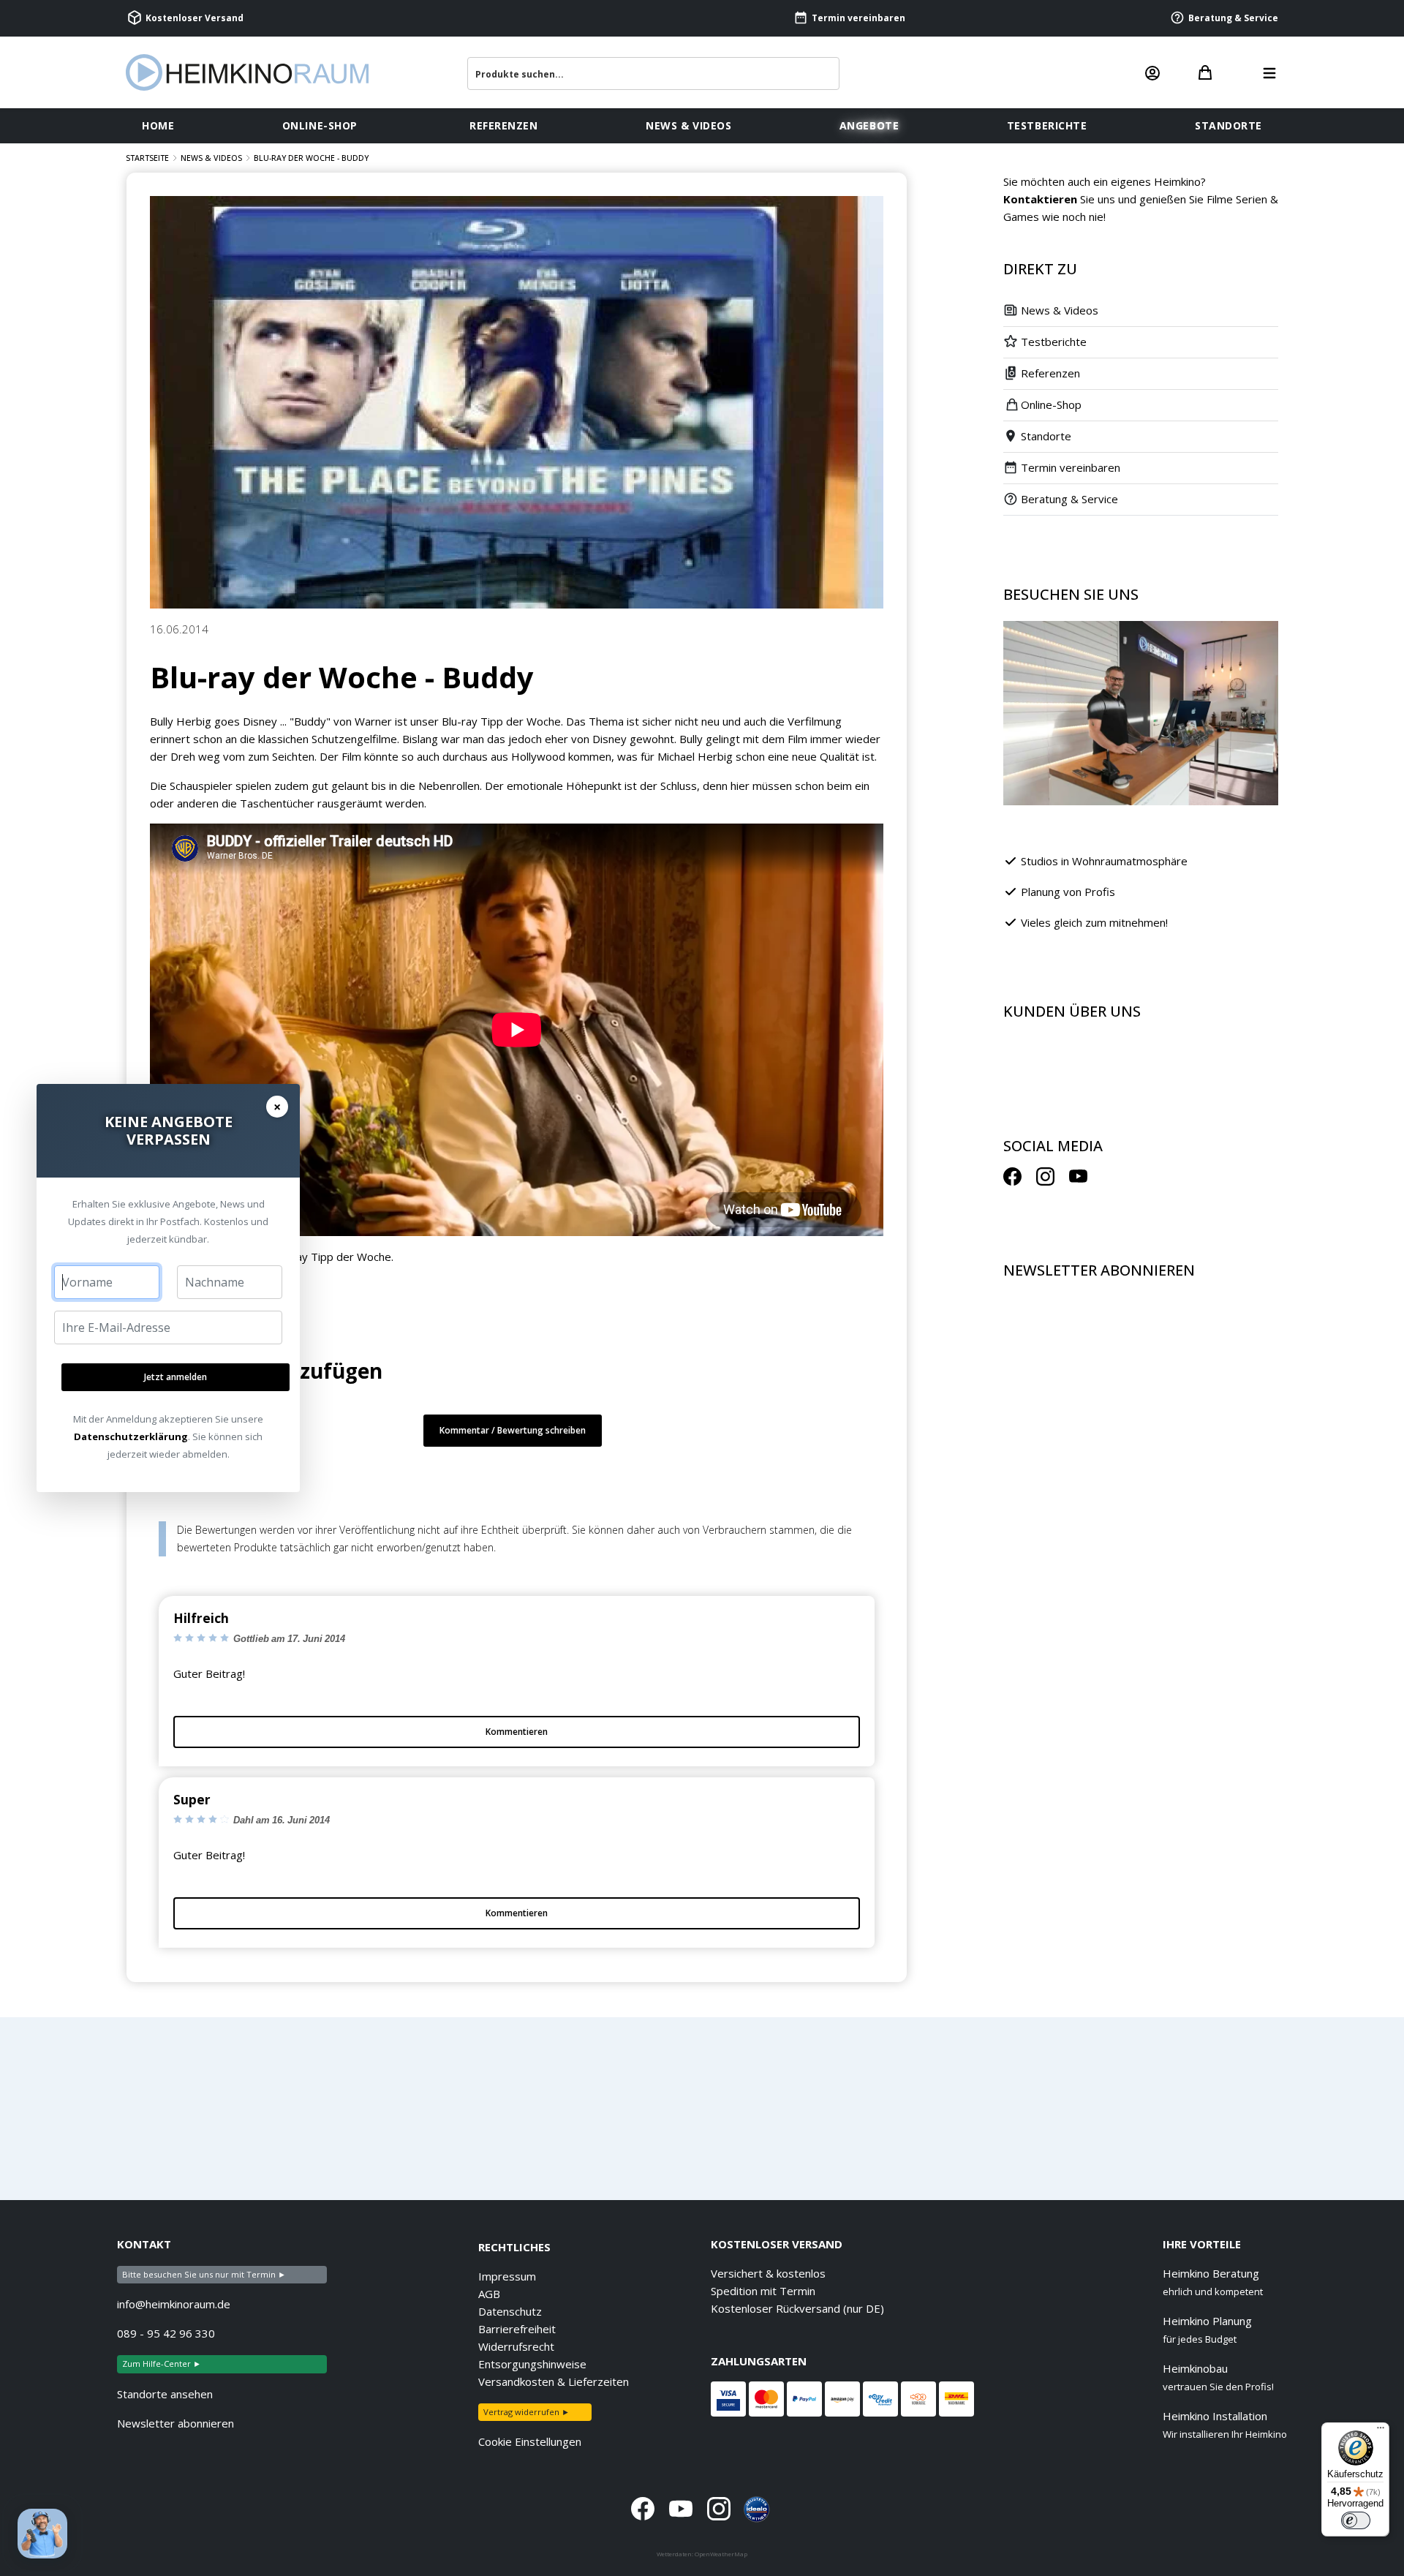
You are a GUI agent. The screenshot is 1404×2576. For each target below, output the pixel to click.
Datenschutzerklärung (131, 1436)
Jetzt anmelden (175, 1377)
